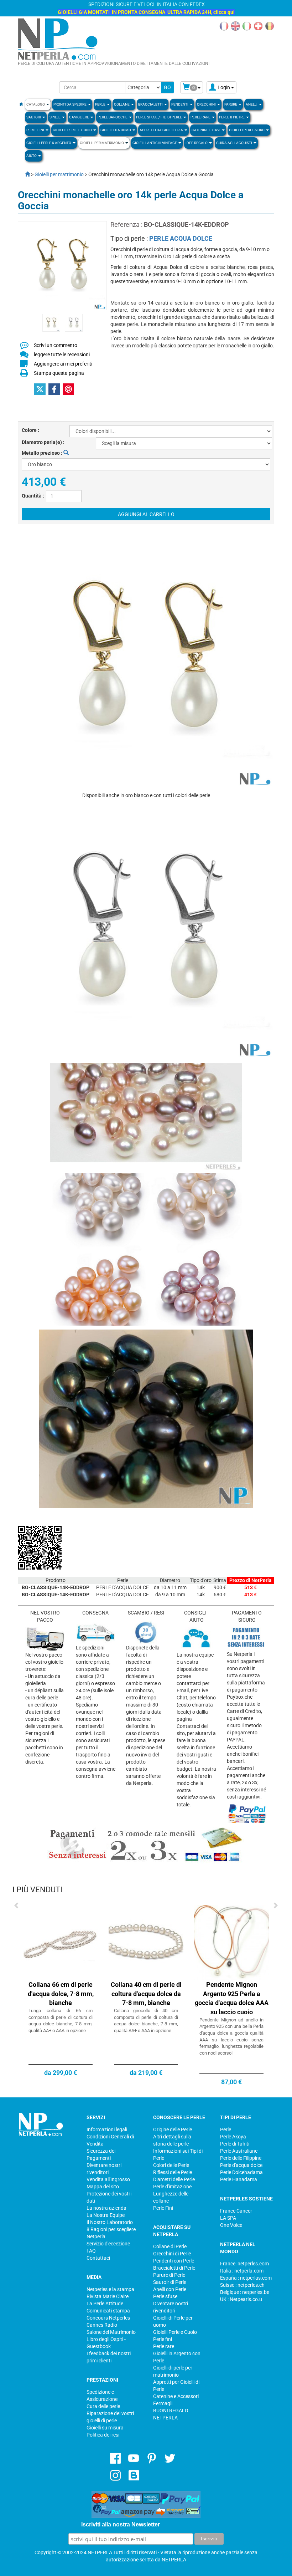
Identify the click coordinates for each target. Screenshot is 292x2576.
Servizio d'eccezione (108, 2244)
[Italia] (247, 26)
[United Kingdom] (235, 26)
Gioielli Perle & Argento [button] (49, 143)
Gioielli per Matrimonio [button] (102, 143)
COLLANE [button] (122, 104)
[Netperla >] (24, 174)
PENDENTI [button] (180, 104)
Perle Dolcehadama (241, 2172)
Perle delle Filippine (241, 2158)
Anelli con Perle (170, 2289)
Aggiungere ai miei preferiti (63, 364)
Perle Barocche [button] (113, 117)
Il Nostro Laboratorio (110, 2222)
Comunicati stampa (108, 2311)
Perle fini (163, 2339)
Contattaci (98, 2258)
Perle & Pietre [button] (232, 117)
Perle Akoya (233, 2137)
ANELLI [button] (252, 104)
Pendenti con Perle (174, 2261)
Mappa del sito (103, 2187)
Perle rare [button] (201, 117)
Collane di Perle (170, 2246)
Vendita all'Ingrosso (108, 2179)
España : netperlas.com (246, 2278)
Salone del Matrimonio (111, 2332)
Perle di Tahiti (235, 2144)
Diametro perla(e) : (43, 442)
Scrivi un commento (56, 345)
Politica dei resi (103, 2435)
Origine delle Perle (173, 2129)
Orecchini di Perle (172, 2254)
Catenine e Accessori (176, 2396)
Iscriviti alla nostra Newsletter (121, 2524)
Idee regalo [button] (197, 143)
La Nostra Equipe (106, 2215)
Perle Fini (163, 2208)
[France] (224, 26)
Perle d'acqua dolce (241, 2165)
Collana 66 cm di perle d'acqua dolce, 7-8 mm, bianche (61, 1994)
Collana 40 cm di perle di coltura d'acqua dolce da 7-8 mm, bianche (146, 1994)
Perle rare (164, 2346)
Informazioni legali (107, 2129)
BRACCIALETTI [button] (151, 104)
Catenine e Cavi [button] (206, 130)
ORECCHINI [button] (207, 104)
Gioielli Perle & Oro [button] (247, 130)
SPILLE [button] (55, 117)
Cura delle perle (103, 2406)
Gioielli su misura (105, 2428)
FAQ (91, 2251)
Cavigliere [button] (79, 117)
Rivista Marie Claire (108, 2296)
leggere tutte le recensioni (62, 354)
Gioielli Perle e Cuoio (175, 2332)
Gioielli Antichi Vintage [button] (155, 143)
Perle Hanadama (239, 2179)
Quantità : (33, 496)
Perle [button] (101, 104)
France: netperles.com (244, 2264)
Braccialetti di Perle (174, 2268)
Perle (226, 2129)
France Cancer (236, 2211)
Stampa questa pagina (59, 373)
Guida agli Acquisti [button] (234, 143)
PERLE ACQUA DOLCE (181, 238)
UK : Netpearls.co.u (241, 2299)
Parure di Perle (169, 2275)
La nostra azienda (106, 2208)
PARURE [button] (231, 104)
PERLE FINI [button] (36, 130)
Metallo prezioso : (43, 453)
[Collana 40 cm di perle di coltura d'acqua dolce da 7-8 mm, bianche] (146, 1942)
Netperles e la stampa (110, 2289)
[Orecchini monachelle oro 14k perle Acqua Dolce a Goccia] (51, 322)
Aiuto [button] (32, 156)
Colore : (30, 430)
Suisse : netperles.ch (242, 2285)
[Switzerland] (258, 26)
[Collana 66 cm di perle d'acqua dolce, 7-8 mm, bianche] (61, 1942)
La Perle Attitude (105, 2304)
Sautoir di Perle (170, 2282)
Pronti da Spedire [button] (70, 104)
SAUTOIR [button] (34, 117)
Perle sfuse (165, 2296)
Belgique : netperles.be (245, 2292)
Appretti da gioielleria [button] (162, 130)
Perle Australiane (239, 2151)
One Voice (231, 2225)
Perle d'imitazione (172, 2187)
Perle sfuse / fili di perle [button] (159, 117)
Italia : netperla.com (242, 2271)
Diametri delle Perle (174, 2179)
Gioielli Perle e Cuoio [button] (73, 130)
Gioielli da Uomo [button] (116, 130)
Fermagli (163, 2403)
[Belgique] (270, 26)
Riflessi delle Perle (173, 2172)
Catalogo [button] (36, 104)
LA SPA (228, 2218)
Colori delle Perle (171, 2165)
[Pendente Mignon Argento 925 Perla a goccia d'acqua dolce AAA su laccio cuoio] (231, 1942)
